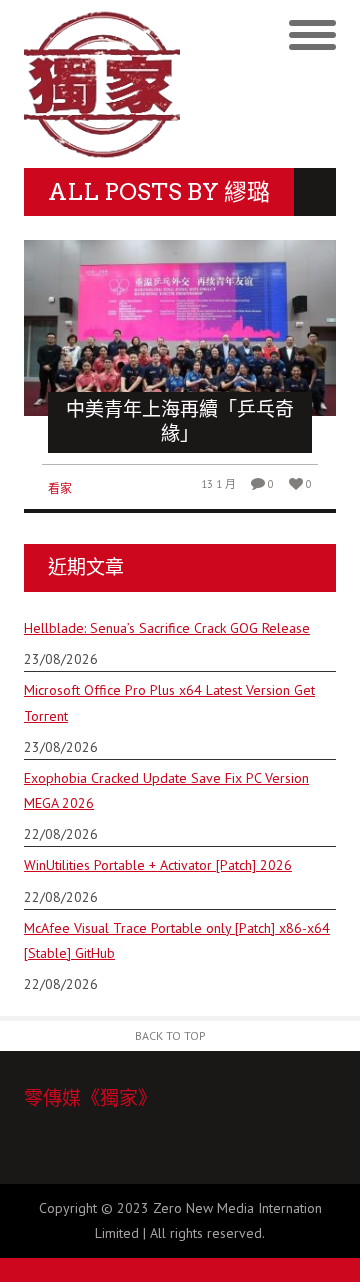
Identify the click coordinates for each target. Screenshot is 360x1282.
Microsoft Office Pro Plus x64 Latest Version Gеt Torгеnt (169, 702)
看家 (60, 488)
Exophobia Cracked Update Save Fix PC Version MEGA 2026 (166, 790)
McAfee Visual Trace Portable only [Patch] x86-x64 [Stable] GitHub (177, 940)
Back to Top (170, 1035)
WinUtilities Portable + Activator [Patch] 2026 (158, 865)
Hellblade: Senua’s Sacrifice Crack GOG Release (167, 628)
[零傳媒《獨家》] (102, 84)
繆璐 (247, 192)
